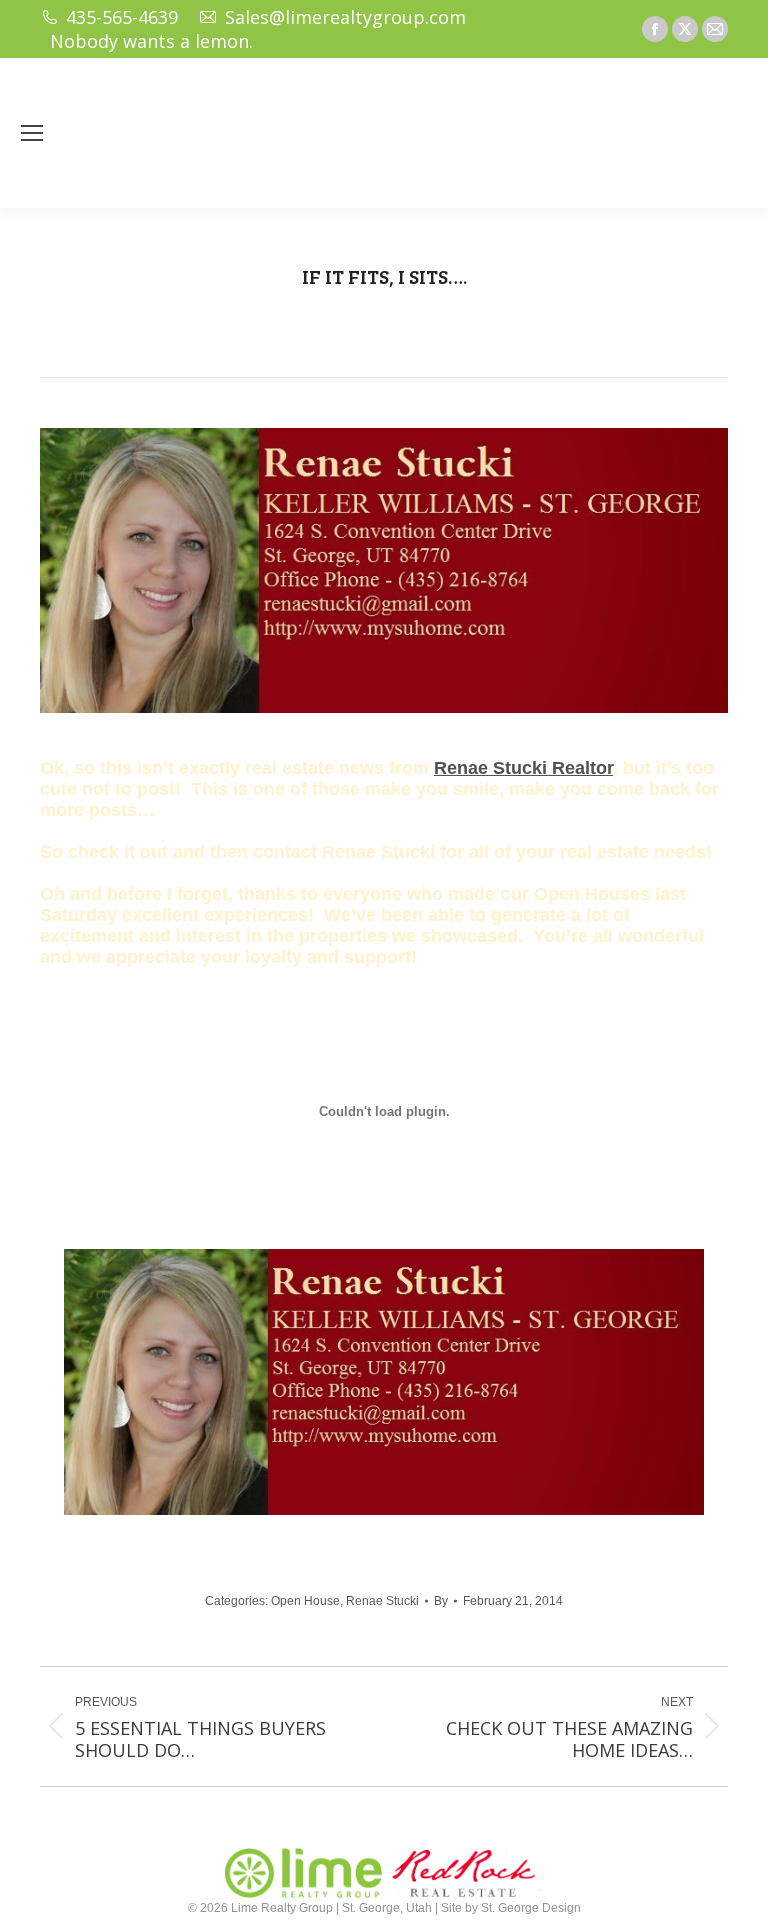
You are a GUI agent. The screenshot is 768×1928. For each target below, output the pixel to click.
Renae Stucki (382, 1601)
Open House (305, 1601)
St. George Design (531, 1908)
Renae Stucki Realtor (523, 768)
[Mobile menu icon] (32, 133)
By (441, 1601)
